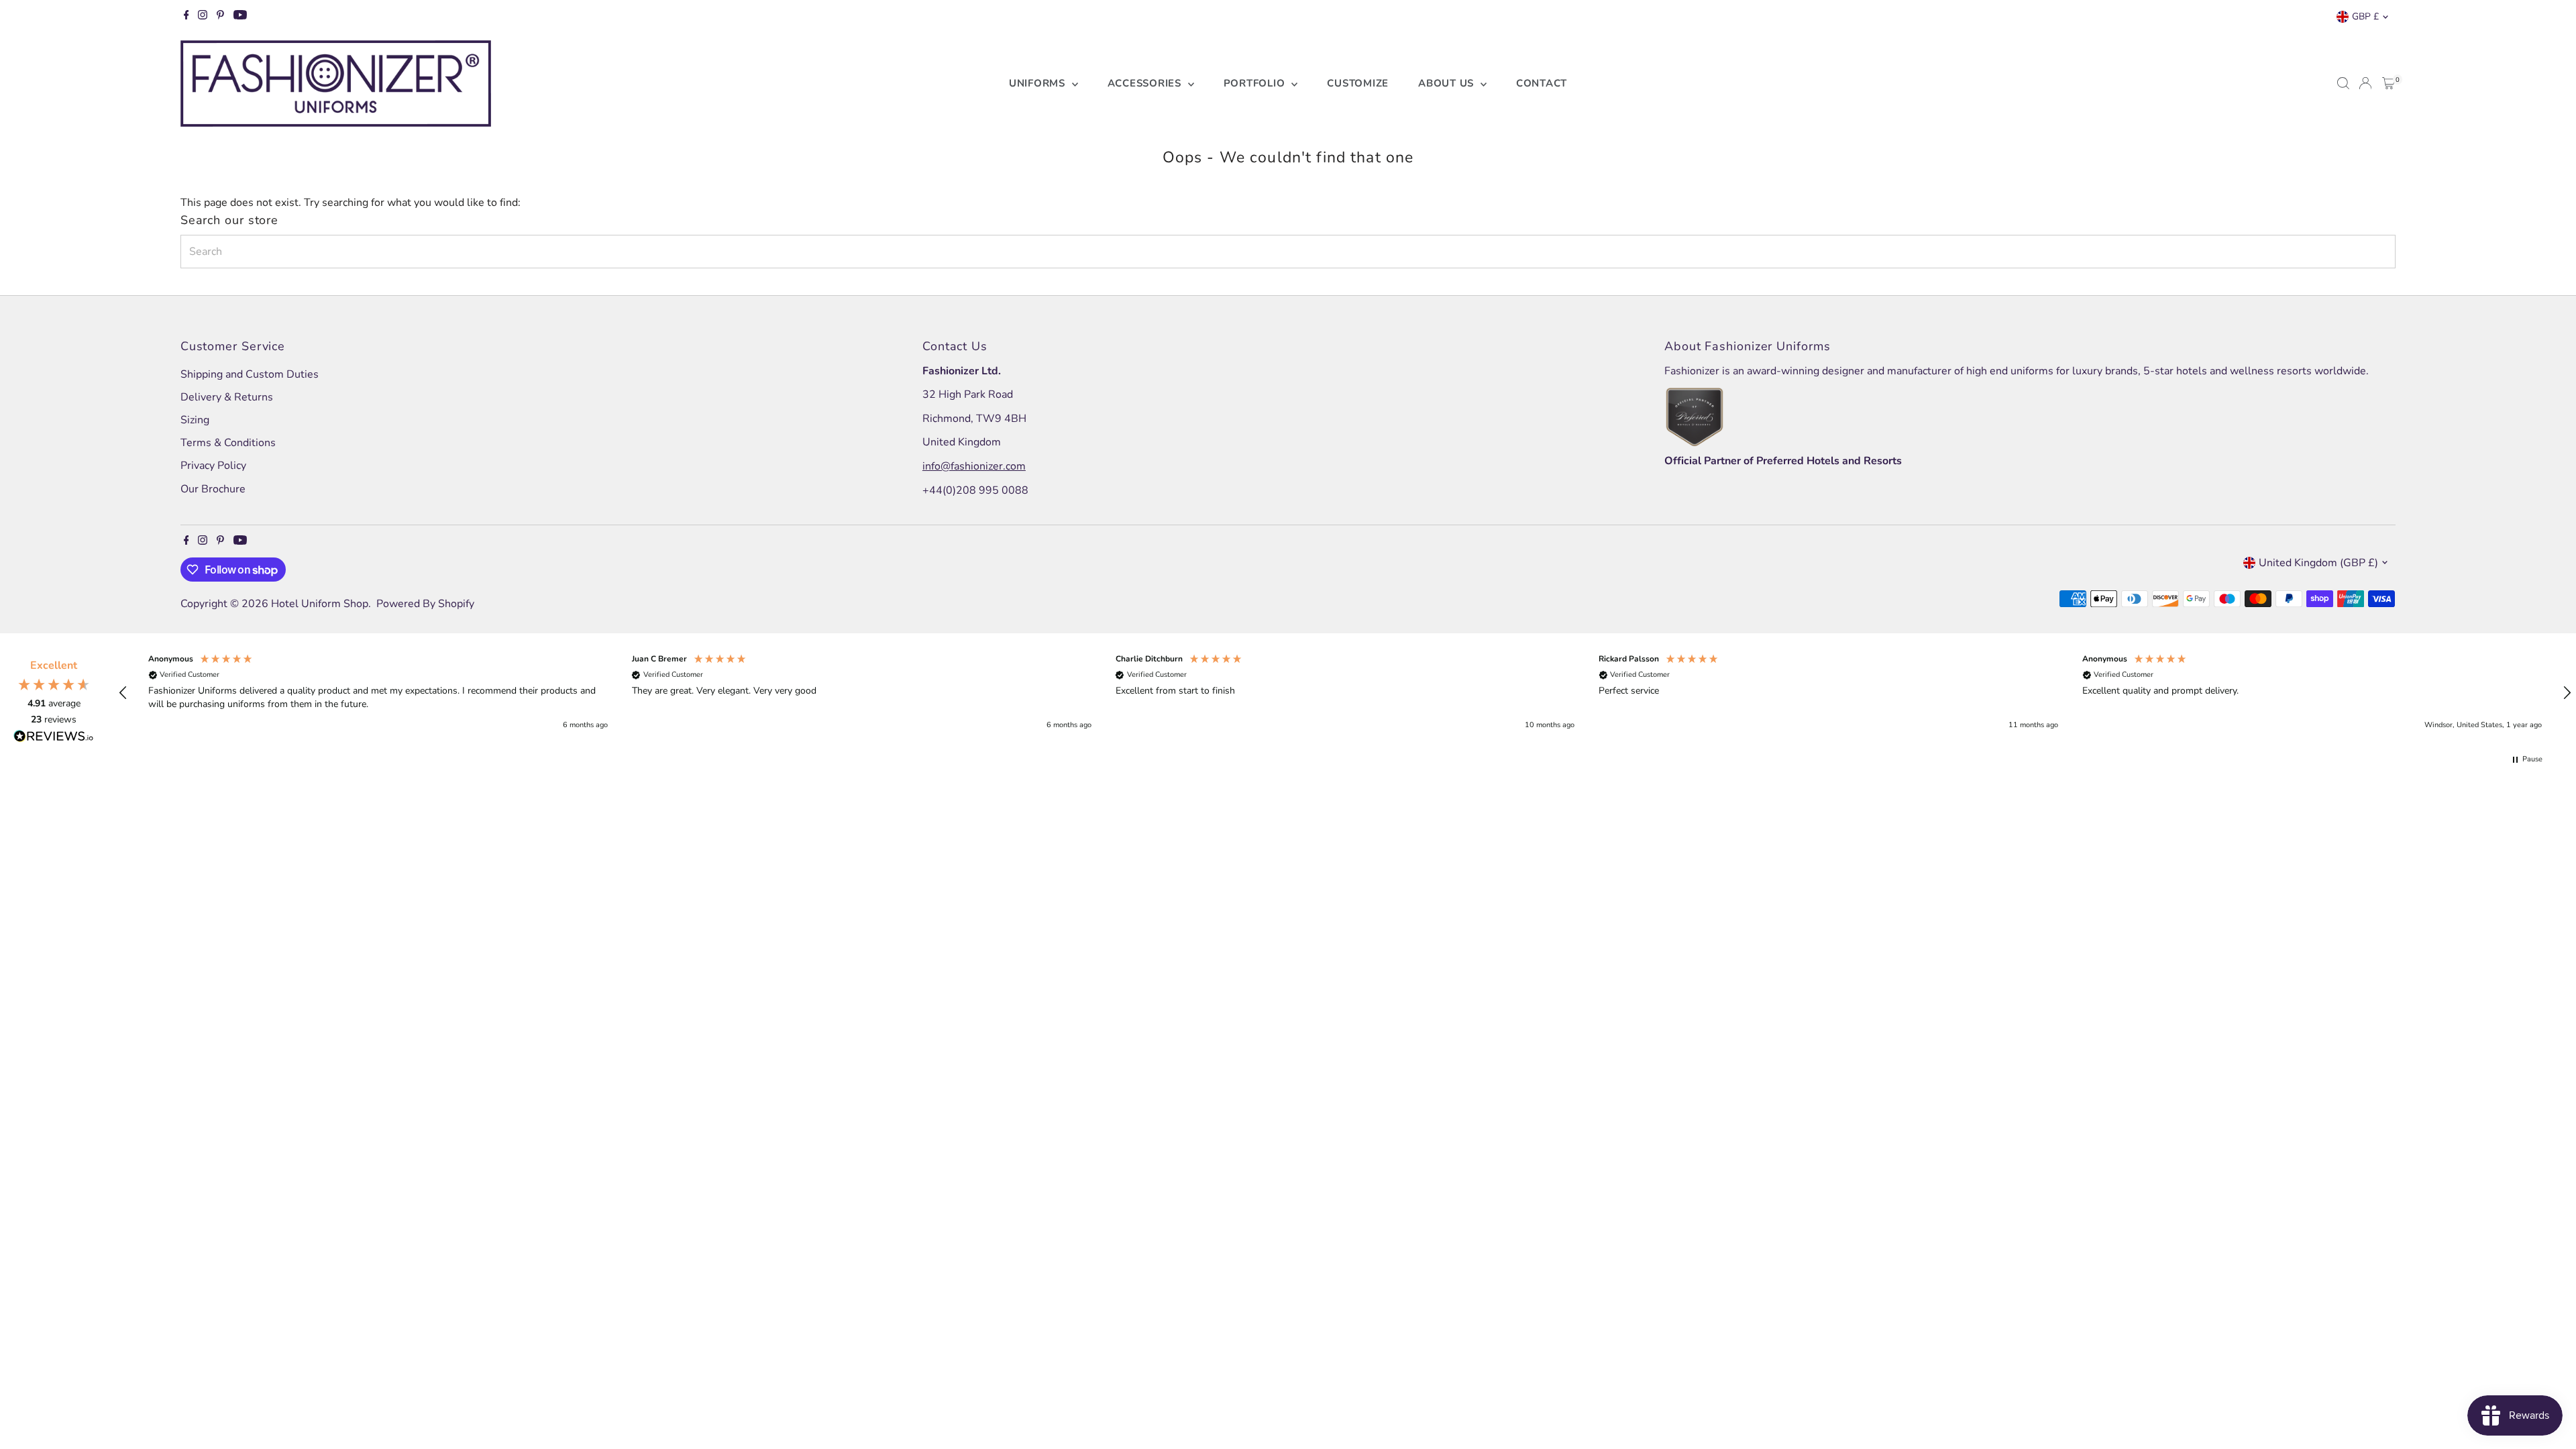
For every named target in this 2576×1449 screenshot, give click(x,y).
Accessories (1146, 83)
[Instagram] (203, 17)
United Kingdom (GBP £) (2318, 563)
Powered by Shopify (425, 604)
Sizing (195, 420)
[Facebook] (186, 17)
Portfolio (1256, 83)
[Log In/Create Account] (2365, 83)
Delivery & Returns (227, 397)
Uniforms (1039, 83)
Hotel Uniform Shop (320, 604)
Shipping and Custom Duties (250, 374)
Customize (1358, 83)
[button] (123, 693)
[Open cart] (2389, 83)
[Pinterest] (220, 17)
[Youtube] (240, 17)
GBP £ (2365, 16)
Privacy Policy (213, 466)
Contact (1542, 83)
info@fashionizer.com (974, 466)
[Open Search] (2343, 83)
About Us (1448, 83)
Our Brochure (213, 489)
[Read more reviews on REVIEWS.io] (54, 739)
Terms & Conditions (228, 443)
